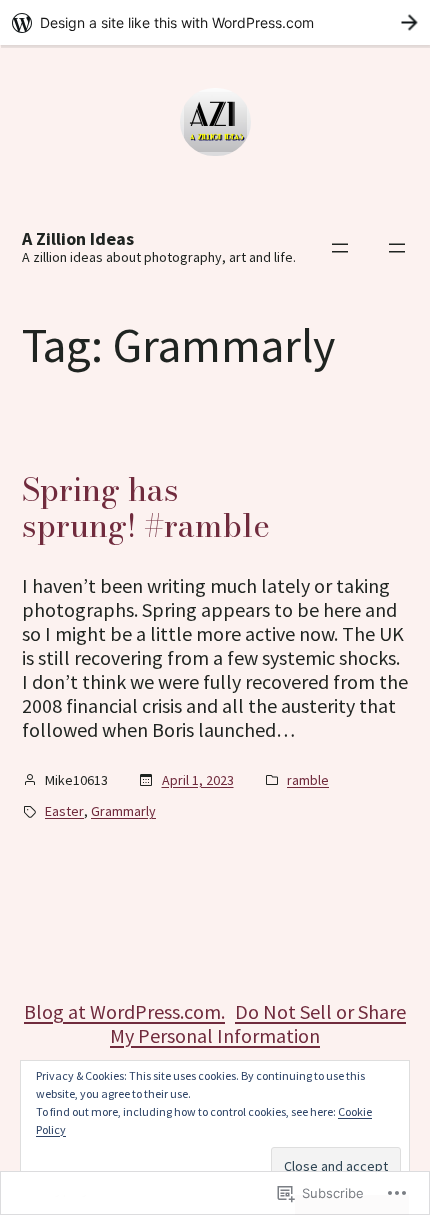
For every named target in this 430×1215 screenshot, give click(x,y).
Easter (64, 811)
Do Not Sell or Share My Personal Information (258, 1023)
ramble (308, 780)
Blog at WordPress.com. (124, 1011)
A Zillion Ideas (78, 238)
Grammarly (123, 811)
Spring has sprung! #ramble (146, 508)
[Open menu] (340, 248)
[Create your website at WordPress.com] (215, 22)
